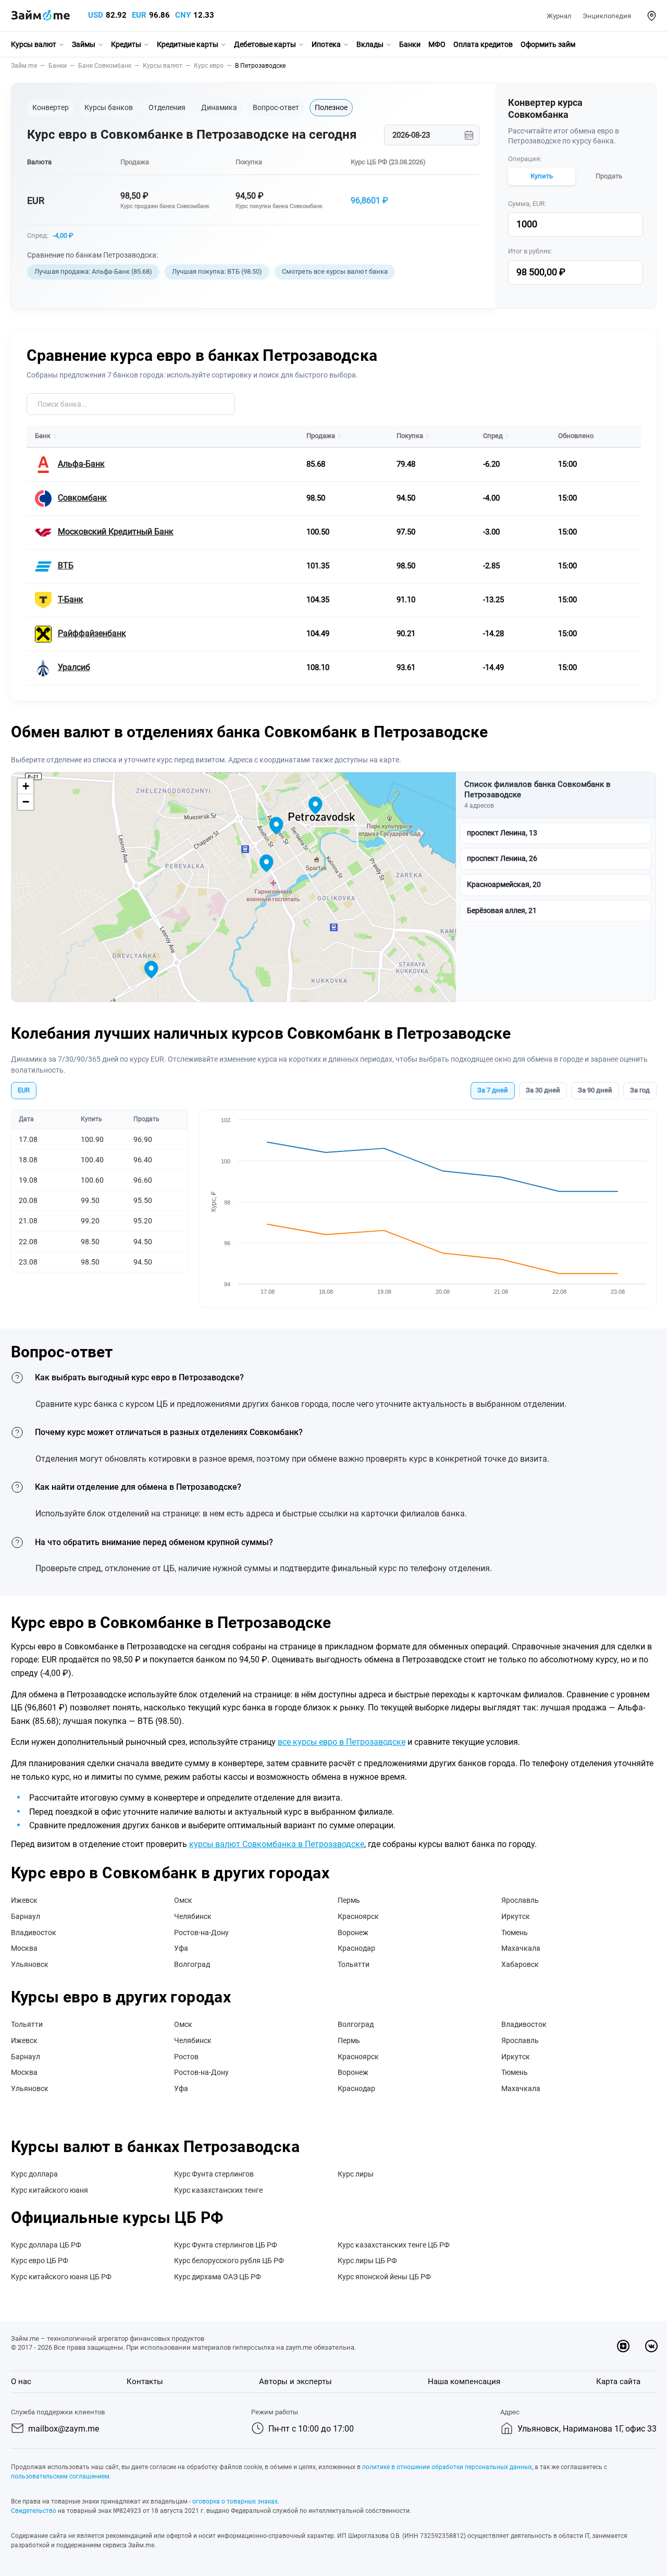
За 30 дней (543, 1090)
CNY (183, 15)
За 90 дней (595, 1090)
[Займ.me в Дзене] (623, 2346)
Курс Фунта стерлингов (214, 2174)
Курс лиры (356, 2174)
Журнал (559, 16)
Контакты (145, 2381)
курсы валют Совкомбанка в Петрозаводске (277, 1844)
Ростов (186, 2057)
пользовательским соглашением (60, 2476)
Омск (183, 1900)
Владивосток (34, 1933)
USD (96, 15)
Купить (542, 176)
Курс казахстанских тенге (218, 2190)
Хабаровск (520, 1964)
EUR (139, 15)
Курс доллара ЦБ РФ (46, 2245)
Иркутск (516, 1916)
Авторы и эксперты (295, 2381)
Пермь (349, 1900)
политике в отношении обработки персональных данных (447, 2467)
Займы (84, 44)
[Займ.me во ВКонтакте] (651, 2346)
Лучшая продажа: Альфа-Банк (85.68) (93, 271)
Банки (410, 44)
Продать (609, 176)
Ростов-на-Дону (201, 1933)
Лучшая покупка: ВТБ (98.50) (217, 271)
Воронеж (353, 1933)
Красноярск (358, 1916)
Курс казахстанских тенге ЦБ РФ (394, 2245)
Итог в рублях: (530, 251)
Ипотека (326, 44)
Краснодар (356, 1948)
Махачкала (521, 1948)
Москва (24, 1948)
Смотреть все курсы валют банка (335, 271)
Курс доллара (34, 2174)
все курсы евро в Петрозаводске (342, 1742)
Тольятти (354, 1964)
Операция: (525, 159)
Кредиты (126, 44)
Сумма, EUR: (527, 204)
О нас (21, 2381)
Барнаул (26, 1916)
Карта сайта (618, 2381)
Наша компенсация (464, 2381)
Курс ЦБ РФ (369, 162)
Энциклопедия (607, 16)
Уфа (181, 1948)
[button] (652, 16)
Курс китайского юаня (50, 2190)
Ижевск (24, 1900)
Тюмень (515, 1933)
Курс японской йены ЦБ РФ (384, 2277)
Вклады (370, 44)
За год (640, 1090)
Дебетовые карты (265, 44)
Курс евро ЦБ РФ (40, 2261)
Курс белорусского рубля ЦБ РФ (229, 2261)
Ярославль (520, 1900)
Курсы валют (34, 44)
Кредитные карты (188, 44)
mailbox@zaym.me (64, 2429)
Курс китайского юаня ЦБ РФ (61, 2277)
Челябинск (193, 1916)
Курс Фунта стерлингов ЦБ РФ (226, 2245)
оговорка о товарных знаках (235, 2501)
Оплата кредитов (483, 44)
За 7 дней (493, 1090)
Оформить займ (548, 44)
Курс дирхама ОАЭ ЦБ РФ (218, 2277)
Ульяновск (30, 1964)
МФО (437, 44)
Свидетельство (34, 2511)
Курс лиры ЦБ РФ (367, 2261)
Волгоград (192, 1964)
